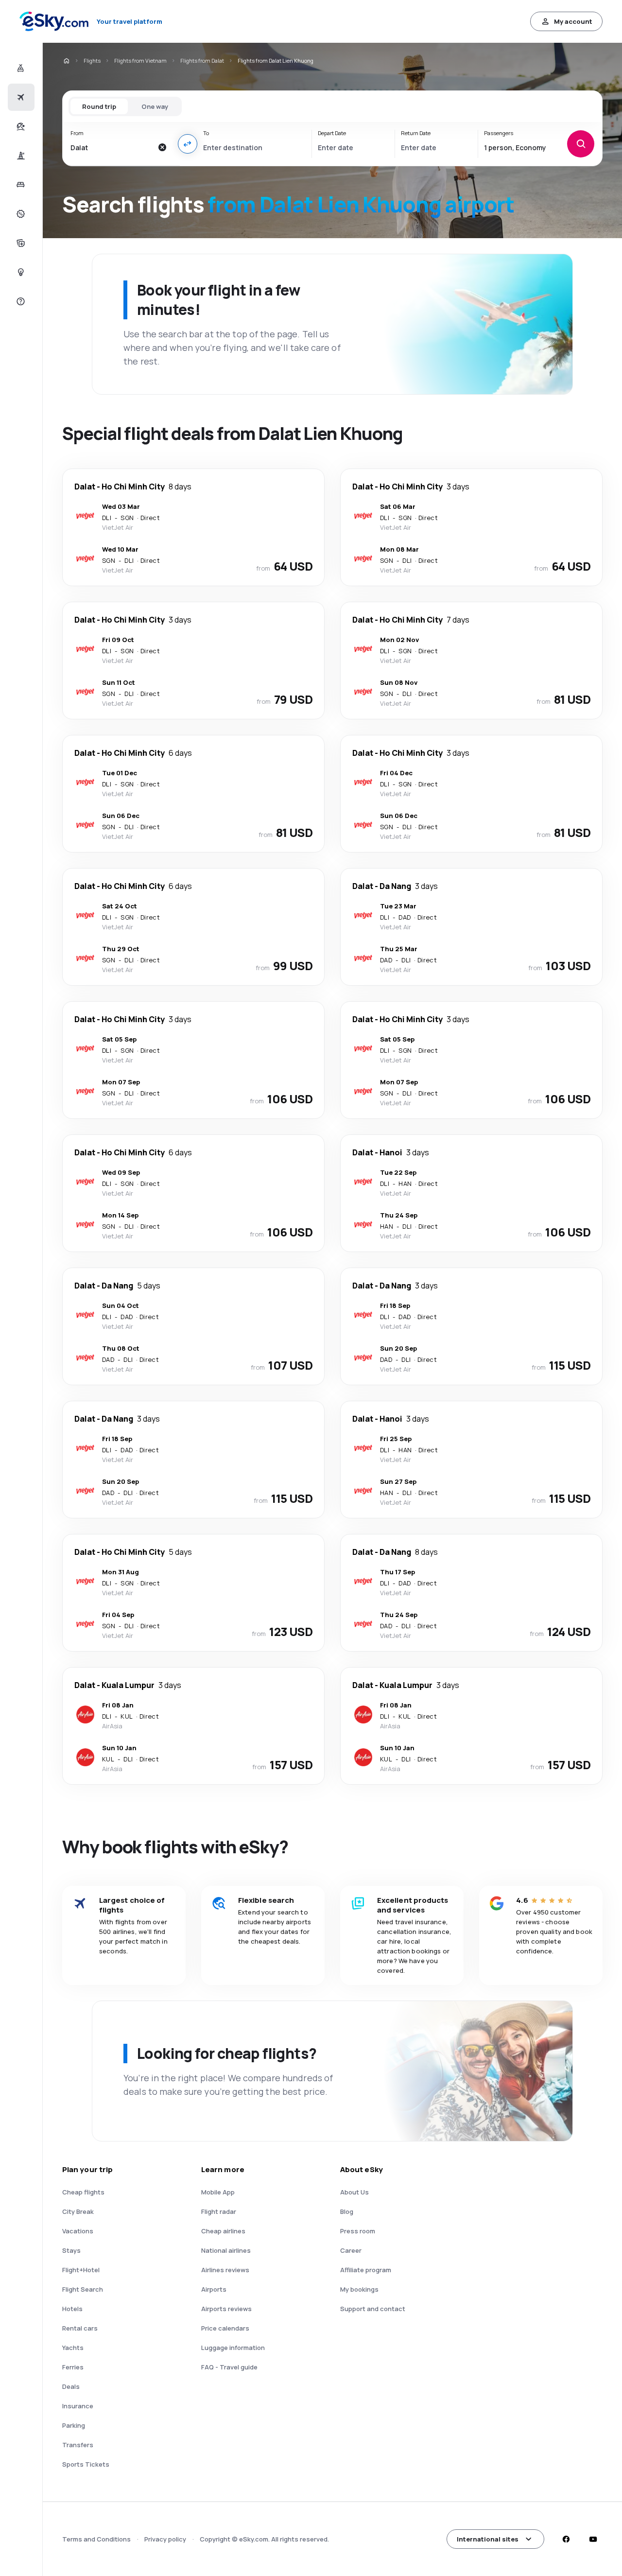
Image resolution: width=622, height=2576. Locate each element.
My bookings (359, 2289)
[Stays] (20, 185)
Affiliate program (366, 2270)
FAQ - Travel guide (229, 2367)
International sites (488, 2539)
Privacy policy (165, 2539)
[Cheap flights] (20, 97)
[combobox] (112, 147)
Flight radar (219, 2211)
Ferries (73, 2367)
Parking (74, 2425)
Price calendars (225, 2328)
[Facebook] (566, 2539)
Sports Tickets (86, 2464)
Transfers (78, 2445)
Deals (71, 2386)
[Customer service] (20, 301)
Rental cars (80, 2328)
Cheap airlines (223, 2231)
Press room (358, 2231)
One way (155, 106)
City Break (78, 2211)
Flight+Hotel (81, 2270)
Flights (92, 61)
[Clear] (162, 147)
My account (573, 21)
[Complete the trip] (20, 243)
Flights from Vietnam (140, 61)
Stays (71, 2250)
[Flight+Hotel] (20, 68)
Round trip (99, 106)
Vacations (78, 2231)
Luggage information (233, 2348)
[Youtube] (593, 2539)
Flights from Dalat (202, 61)
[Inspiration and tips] (20, 272)
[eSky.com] (66, 61)
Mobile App (218, 2192)
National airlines (226, 2250)
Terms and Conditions (96, 2539)
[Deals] (20, 214)
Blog (347, 2211)
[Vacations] (20, 126)
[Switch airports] (188, 144)
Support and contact (373, 2309)
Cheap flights (83, 2192)
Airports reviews (226, 2309)
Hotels (72, 2309)
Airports (214, 2289)
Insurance (78, 2406)
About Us (354, 2192)
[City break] (20, 156)
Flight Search (83, 2289)
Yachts (73, 2348)
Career (351, 2250)
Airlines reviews (225, 2270)
